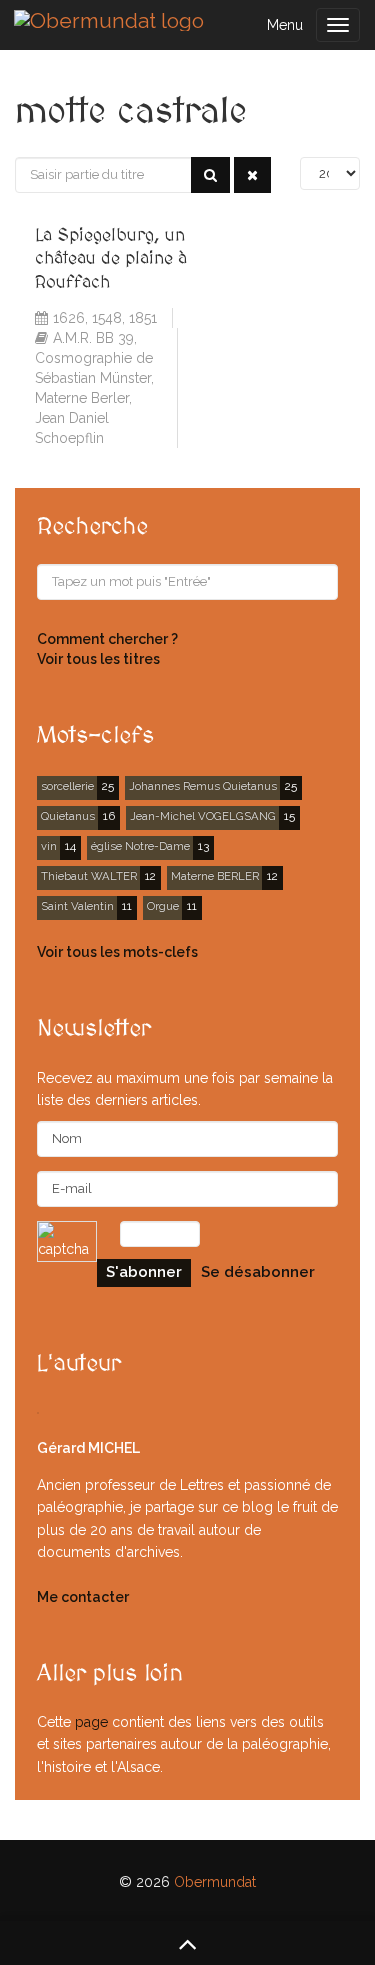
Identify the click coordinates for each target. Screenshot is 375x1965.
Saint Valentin (77, 906)
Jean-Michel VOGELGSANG (203, 816)
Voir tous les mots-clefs (117, 952)
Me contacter (83, 1597)
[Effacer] (252, 175)
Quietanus (68, 816)
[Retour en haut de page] (187, 1943)
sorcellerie (67, 786)
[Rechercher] (210, 175)
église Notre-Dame (140, 846)
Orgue (163, 906)
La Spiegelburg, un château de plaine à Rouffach (111, 259)
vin (49, 846)
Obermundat (215, 1882)
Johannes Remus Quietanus (203, 786)
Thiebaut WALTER (89, 876)
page (91, 1722)
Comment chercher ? (107, 639)
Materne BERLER (215, 876)
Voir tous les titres (98, 659)
